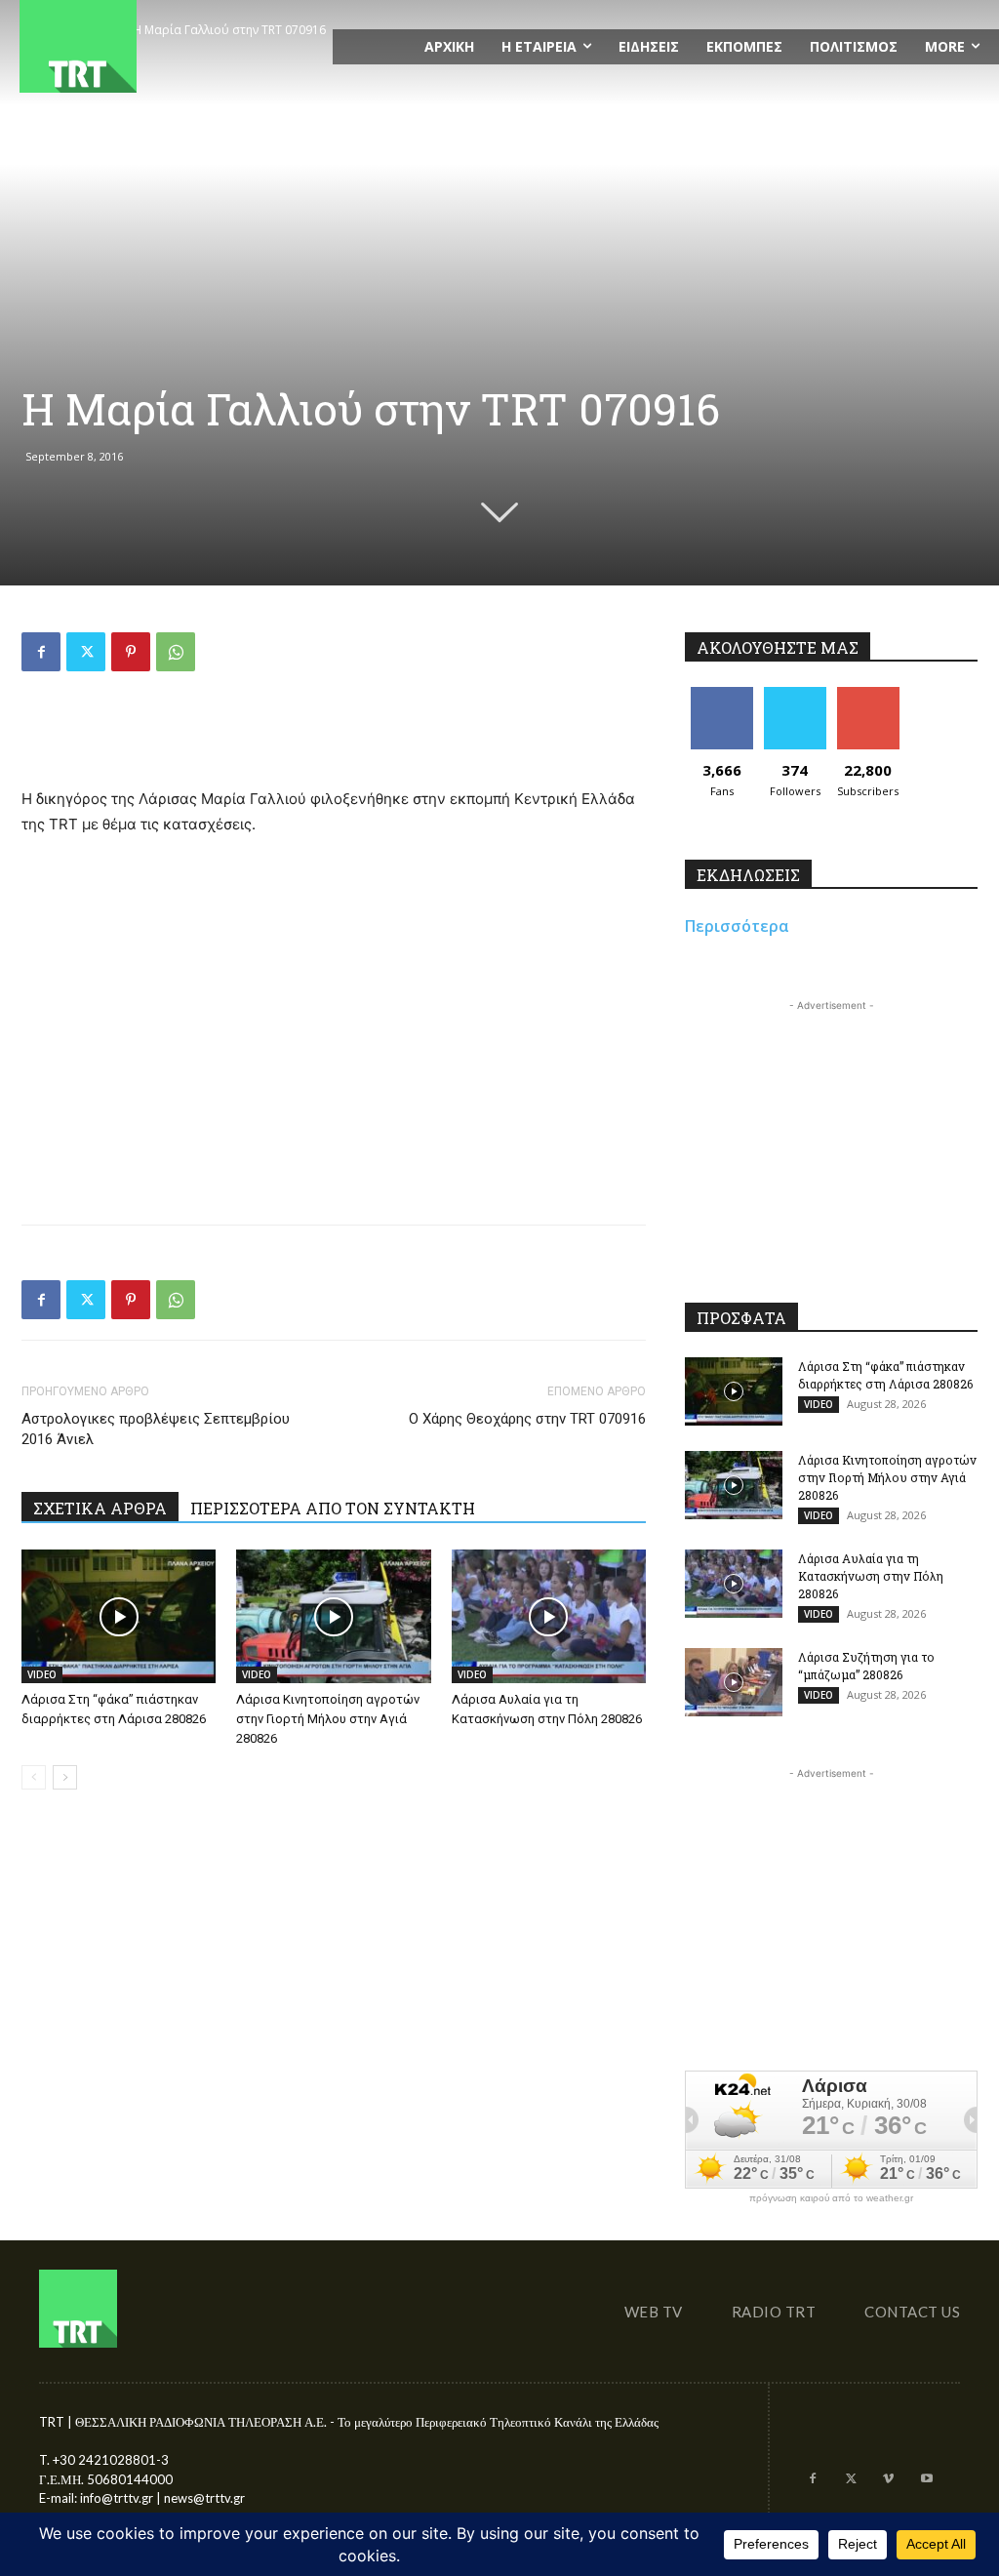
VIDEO (42, 1674)
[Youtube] (926, 2480)
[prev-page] (34, 1777)
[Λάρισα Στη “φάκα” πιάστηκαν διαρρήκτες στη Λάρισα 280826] (119, 1616)
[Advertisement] (334, 737)
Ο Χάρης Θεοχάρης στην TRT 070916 (527, 1419)
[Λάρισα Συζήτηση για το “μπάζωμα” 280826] (734, 1682)
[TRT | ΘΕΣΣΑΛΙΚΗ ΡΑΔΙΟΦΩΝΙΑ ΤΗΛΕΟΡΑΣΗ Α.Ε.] (166, 46)
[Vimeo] (888, 2480)
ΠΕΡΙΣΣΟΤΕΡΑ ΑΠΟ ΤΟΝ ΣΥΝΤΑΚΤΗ (333, 1508)
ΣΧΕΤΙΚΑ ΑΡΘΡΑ (100, 1508)
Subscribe (868, 694)
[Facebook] (41, 652)
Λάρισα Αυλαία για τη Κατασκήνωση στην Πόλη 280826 (871, 1576)
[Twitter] (86, 652)
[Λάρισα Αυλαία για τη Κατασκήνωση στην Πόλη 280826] (549, 1616)
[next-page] (65, 1777)
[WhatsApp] (176, 652)
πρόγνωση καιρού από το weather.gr (831, 2198)
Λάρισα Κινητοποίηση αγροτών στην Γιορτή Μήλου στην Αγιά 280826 (328, 1719)
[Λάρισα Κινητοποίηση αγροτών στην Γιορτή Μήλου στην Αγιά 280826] (333, 1616)
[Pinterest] (131, 652)
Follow (795, 694)
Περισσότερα (737, 926)
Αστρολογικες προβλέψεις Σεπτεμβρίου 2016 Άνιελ (156, 1429)
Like (721, 694)
